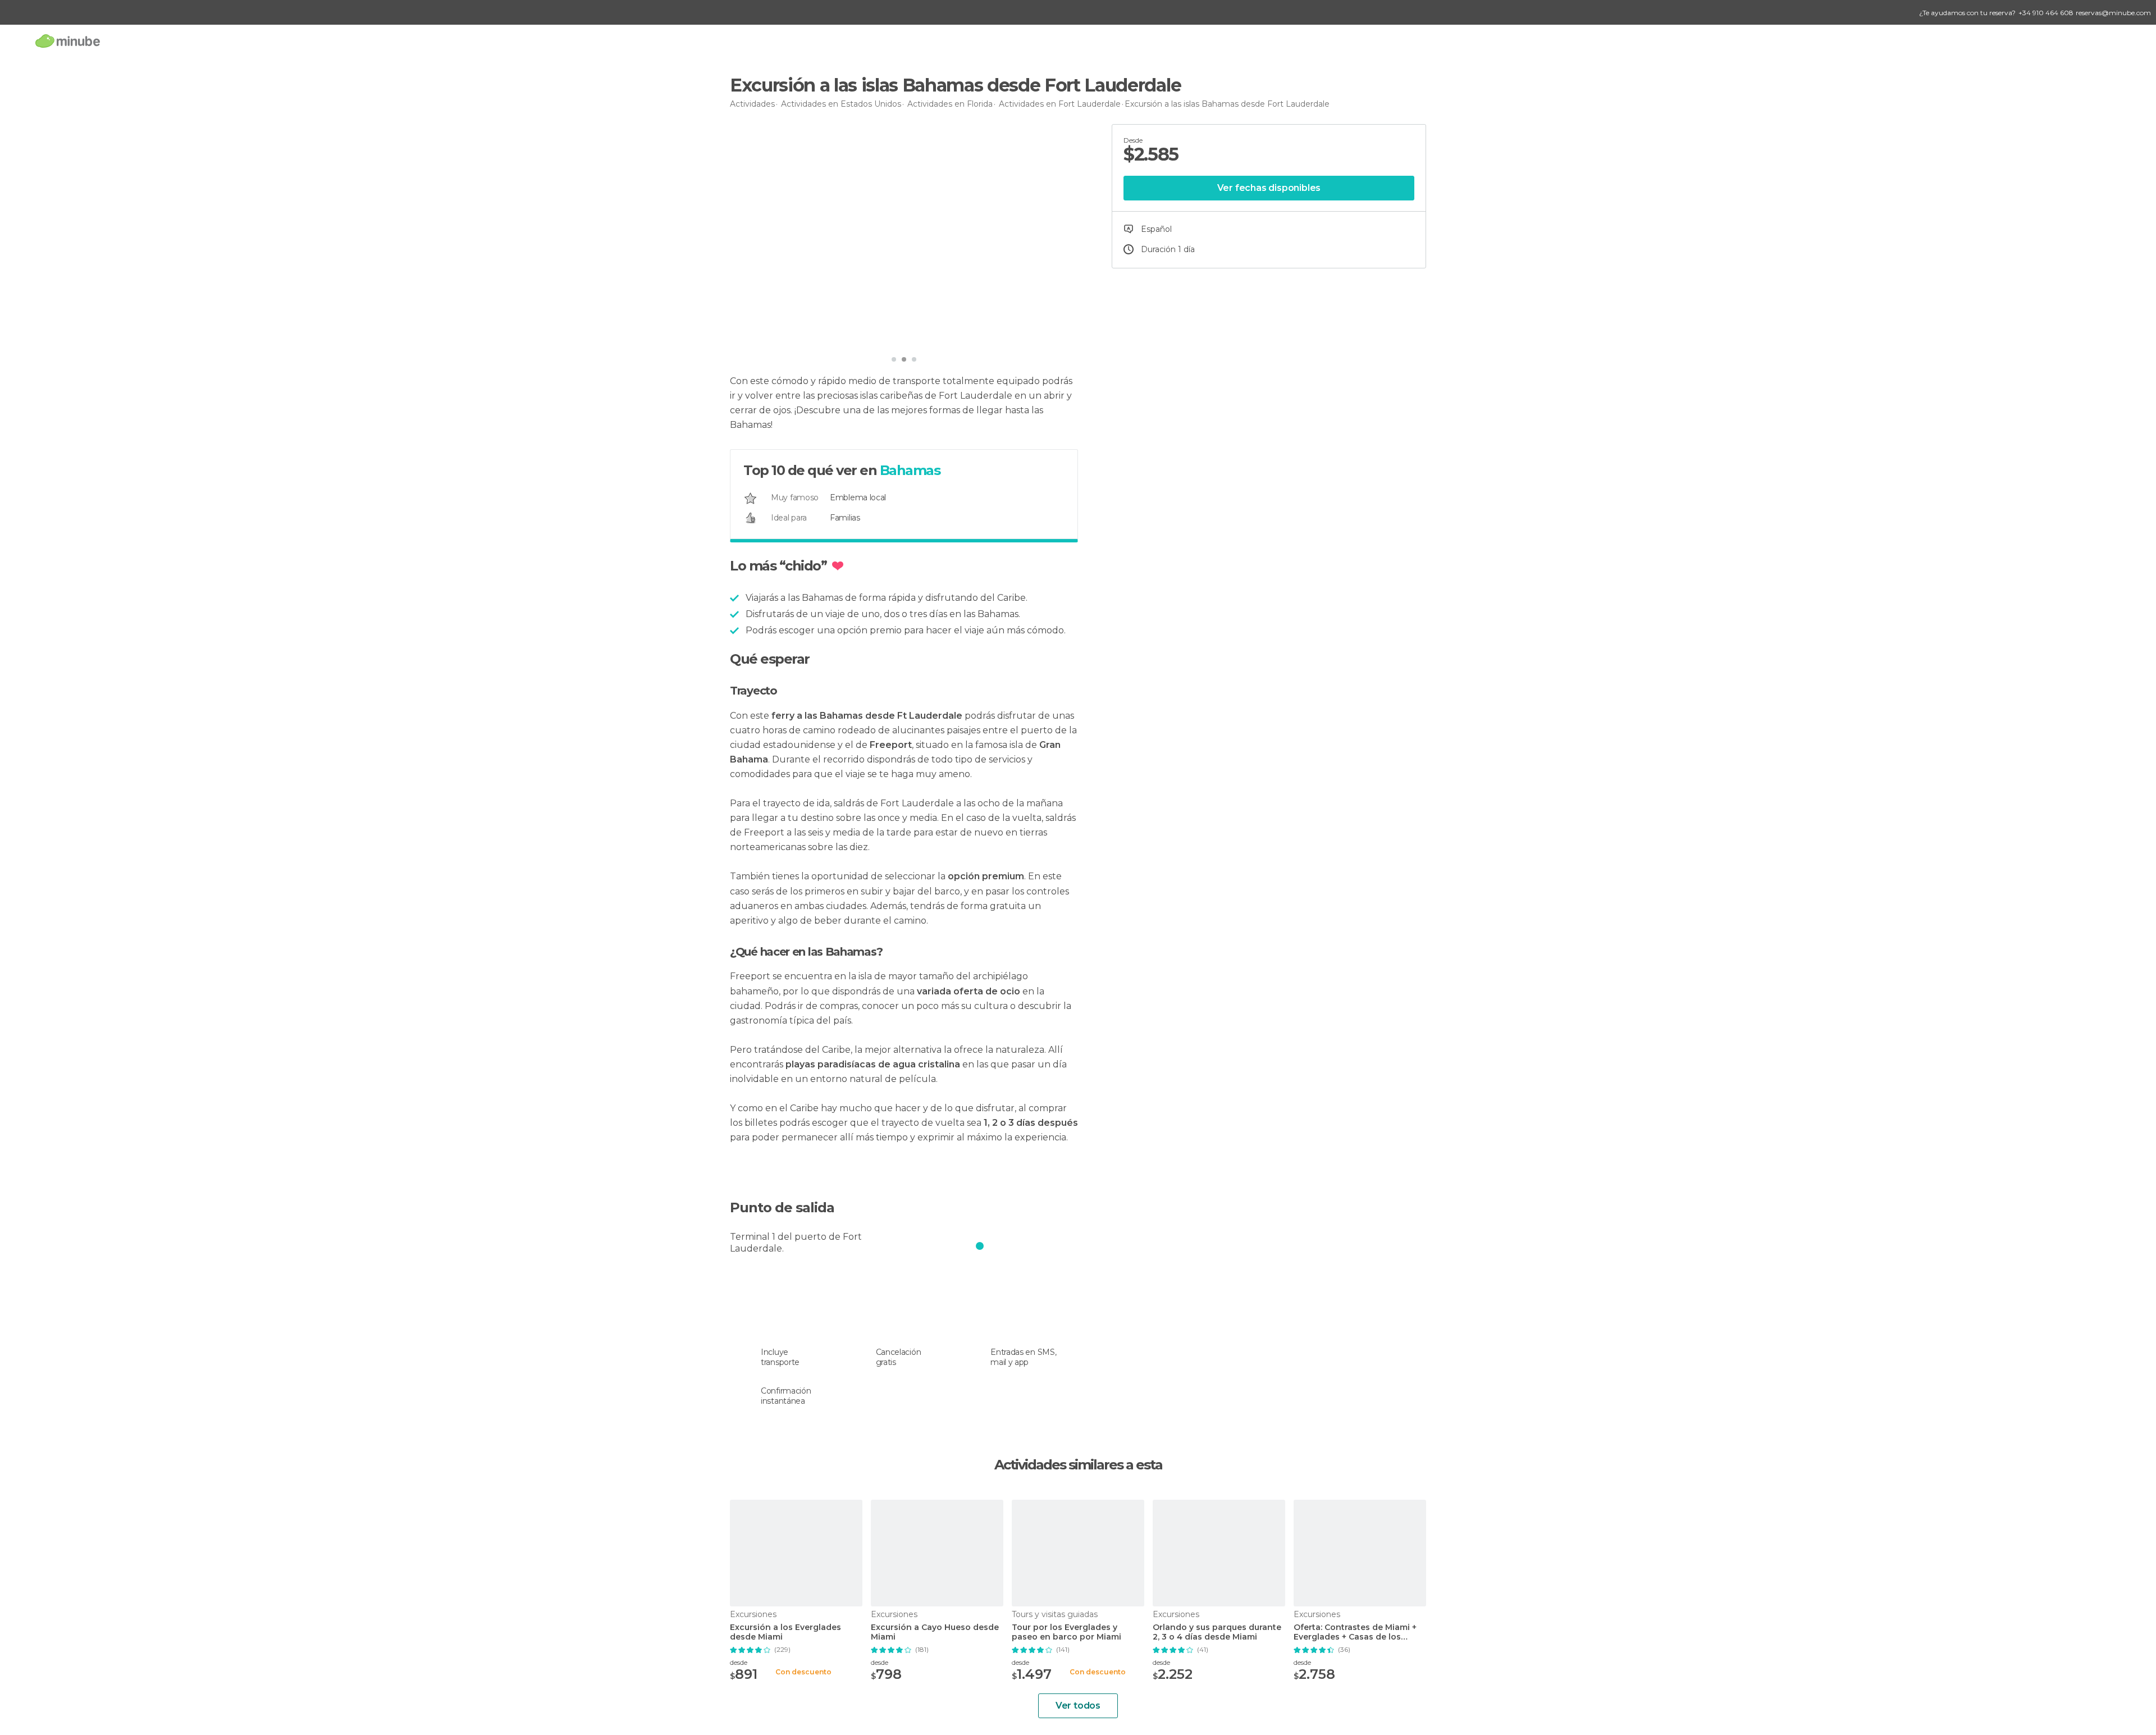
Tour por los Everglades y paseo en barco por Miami (1066, 1632)
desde (739, 1662)
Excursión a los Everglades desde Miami (785, 1632)
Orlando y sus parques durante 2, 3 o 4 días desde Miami (1217, 1632)
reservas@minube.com (2113, 13)
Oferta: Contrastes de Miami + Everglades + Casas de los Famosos (1355, 1632)
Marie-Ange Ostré (787, 334)
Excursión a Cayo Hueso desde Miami (935, 1632)
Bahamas (910, 470)
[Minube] (68, 41)
